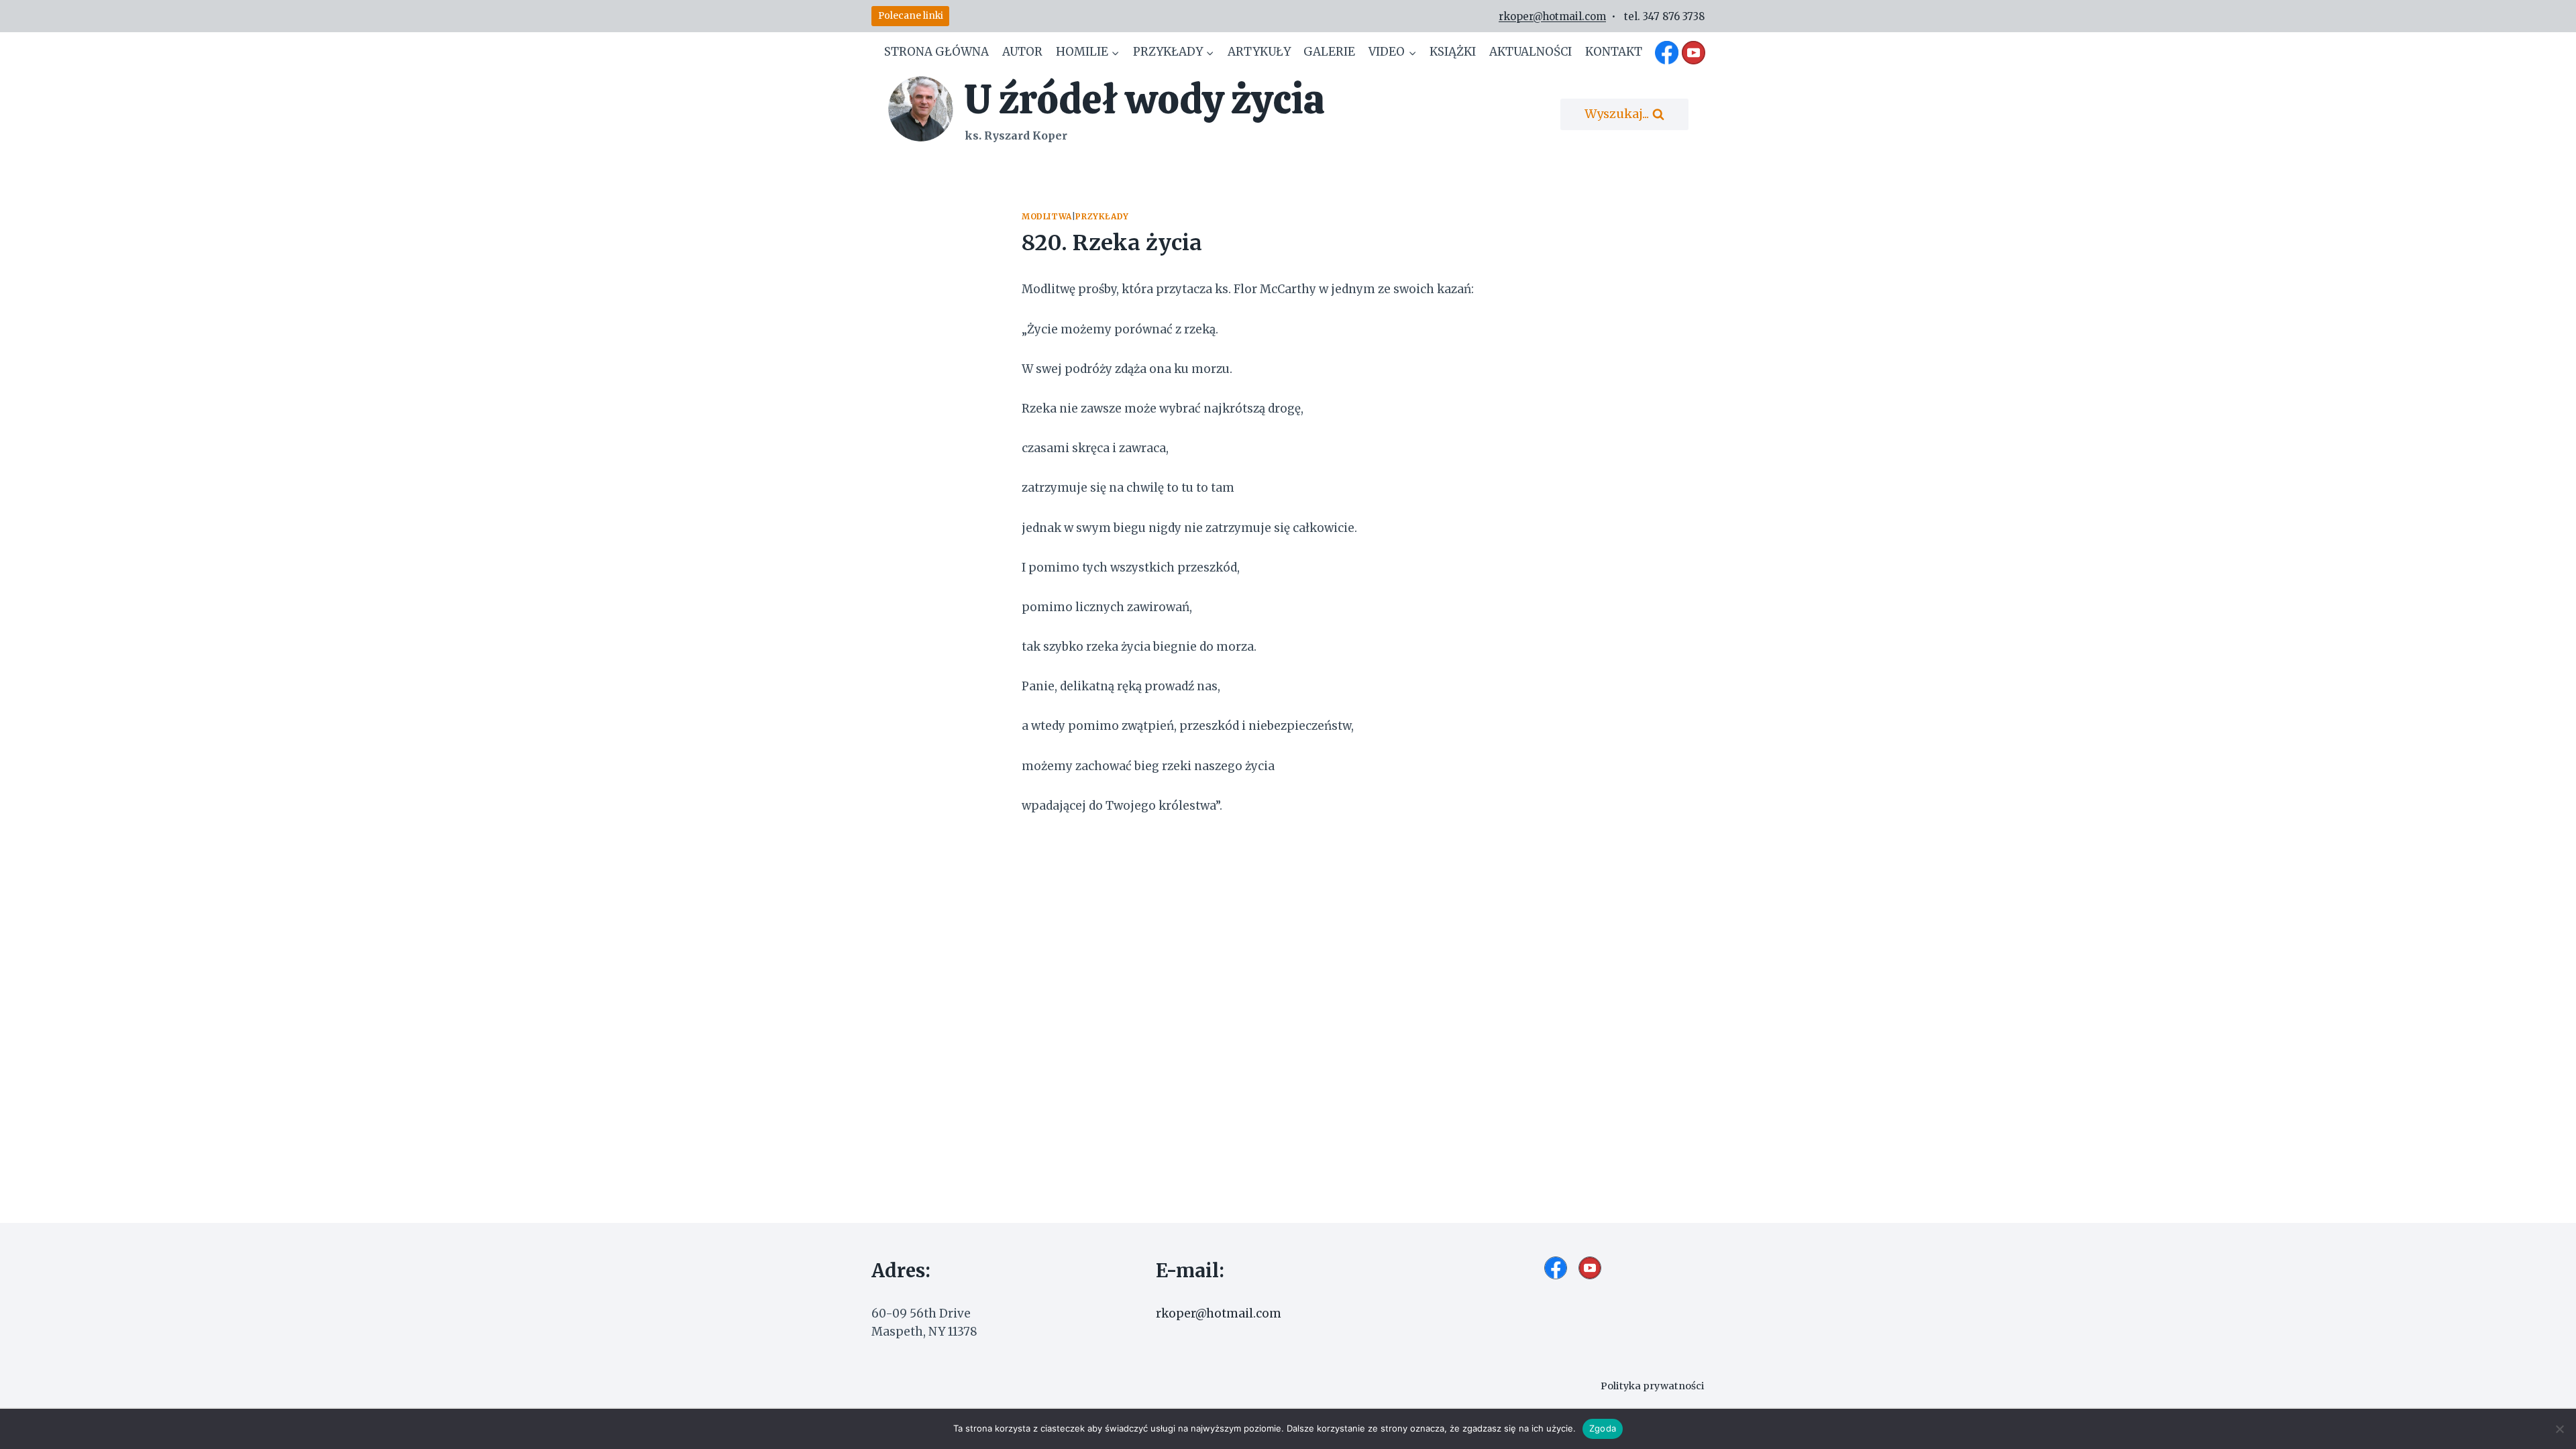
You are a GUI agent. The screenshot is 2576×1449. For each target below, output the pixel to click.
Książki (1453, 52)
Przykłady (1102, 216)
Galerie (1329, 52)
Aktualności (1531, 52)
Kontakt (1614, 52)
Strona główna (936, 52)
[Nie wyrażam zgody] (2559, 1429)
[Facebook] (1667, 52)
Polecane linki (911, 16)
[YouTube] (1693, 52)
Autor (1022, 52)
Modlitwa (1047, 216)
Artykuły (1259, 52)
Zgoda (1603, 1428)
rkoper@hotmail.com (1552, 16)
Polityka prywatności (1653, 1386)
